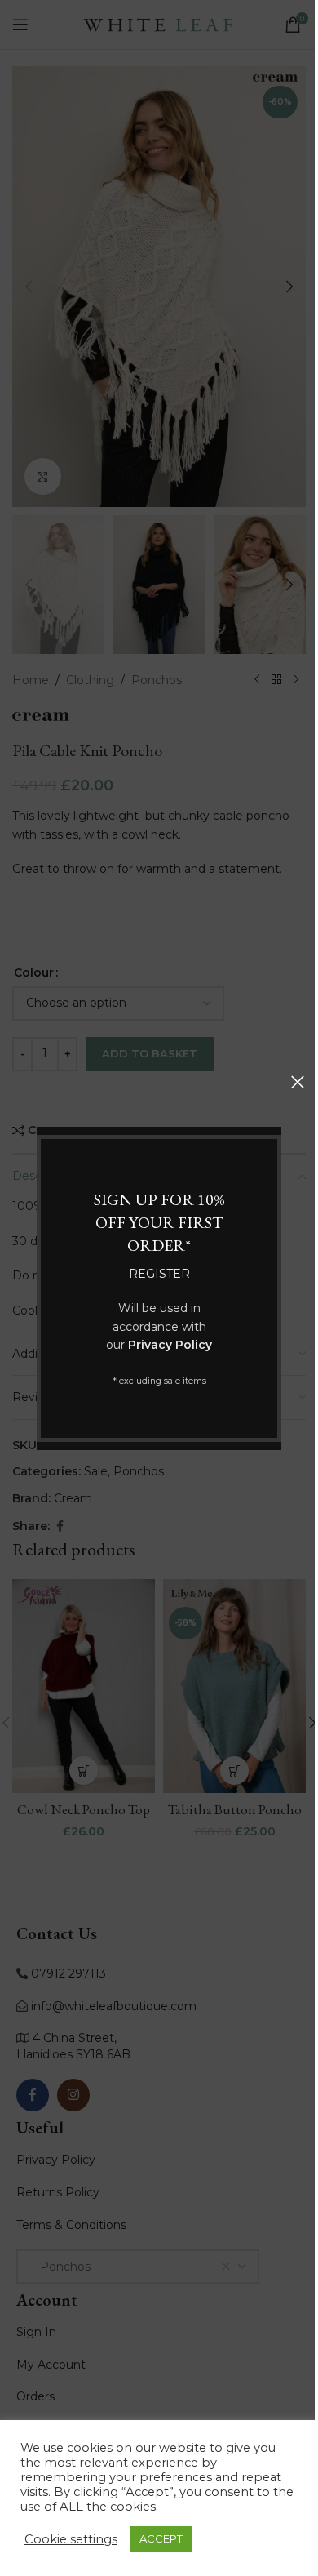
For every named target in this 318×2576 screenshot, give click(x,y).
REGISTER (159, 1274)
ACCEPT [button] (161, 2538)
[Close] (298, 1082)
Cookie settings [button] (71, 2539)
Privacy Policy (170, 1345)
